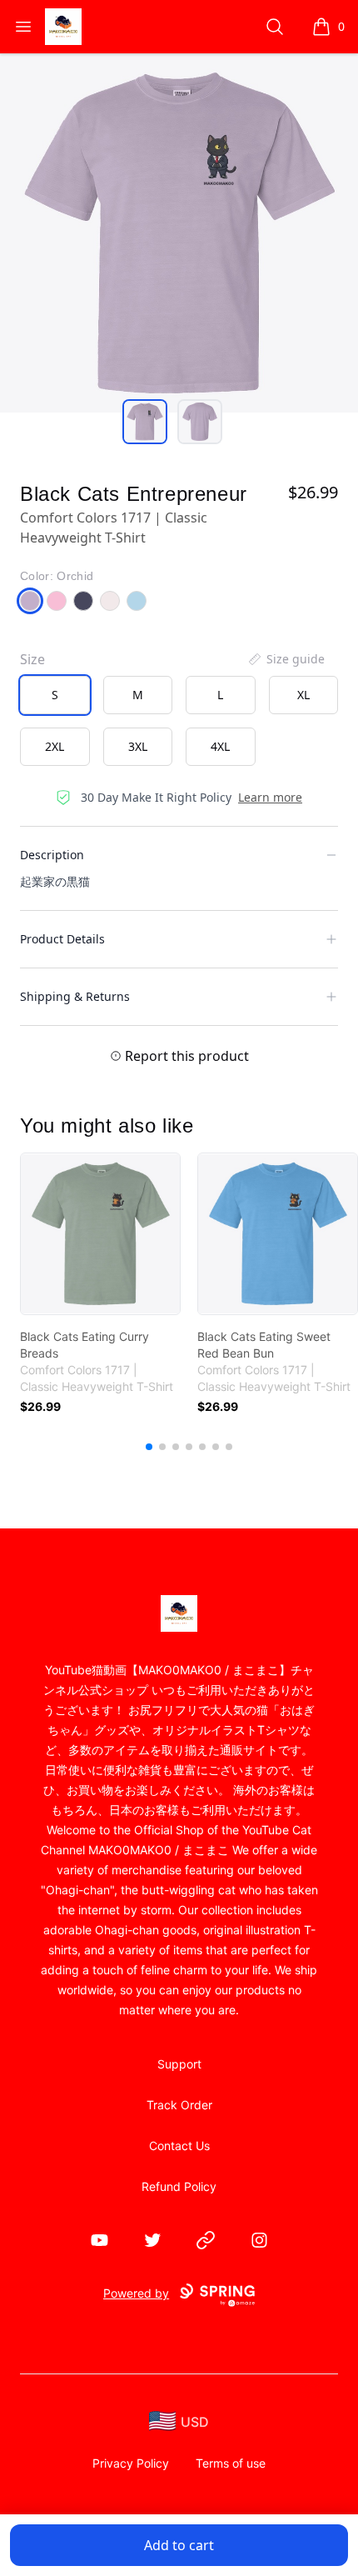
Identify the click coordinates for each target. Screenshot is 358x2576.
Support (179, 2064)
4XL (220, 746)
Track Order (179, 2105)
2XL (55, 746)
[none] (286, 659)
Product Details (62, 939)
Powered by (136, 2293)
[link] (100, 1234)
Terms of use (231, 2463)
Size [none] (32, 659)
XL (303, 695)
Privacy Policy (131, 2463)
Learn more (270, 797)
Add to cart (179, 2545)
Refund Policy (179, 2186)
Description (52, 855)
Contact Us (179, 2146)
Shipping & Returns (75, 996)
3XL (138, 746)
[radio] (55, 695)
